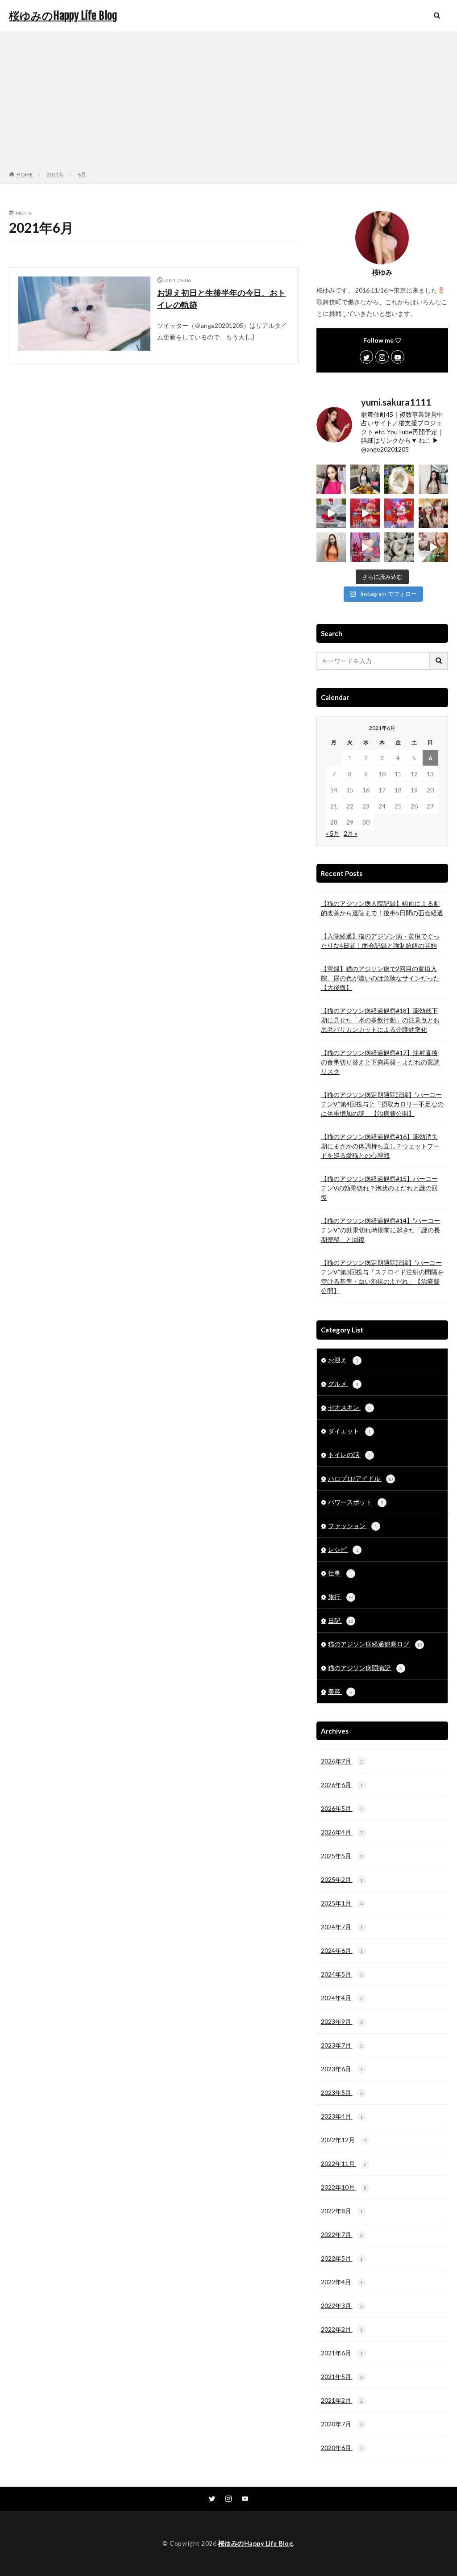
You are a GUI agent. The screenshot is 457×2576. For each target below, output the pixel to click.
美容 (340, 1691)
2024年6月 (342, 1950)
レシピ (343, 1549)
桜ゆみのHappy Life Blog (63, 16)
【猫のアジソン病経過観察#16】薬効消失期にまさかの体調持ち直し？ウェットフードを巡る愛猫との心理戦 (380, 1146)
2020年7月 (342, 2424)
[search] (439, 661)
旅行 (341, 1597)
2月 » (351, 833)
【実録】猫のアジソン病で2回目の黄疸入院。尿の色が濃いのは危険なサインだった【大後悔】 (380, 978)
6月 (82, 174)
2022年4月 (342, 2282)
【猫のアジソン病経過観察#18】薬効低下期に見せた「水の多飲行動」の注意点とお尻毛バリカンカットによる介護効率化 (380, 1020)
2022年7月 (342, 2235)
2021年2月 (342, 2400)
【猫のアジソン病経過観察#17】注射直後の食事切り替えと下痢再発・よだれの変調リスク (380, 1062)
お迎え (343, 1360)
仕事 (340, 1573)
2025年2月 (342, 1879)
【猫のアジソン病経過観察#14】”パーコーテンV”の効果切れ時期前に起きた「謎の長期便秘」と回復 (380, 1230)
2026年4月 (342, 1832)
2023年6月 (342, 2069)
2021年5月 (342, 2377)
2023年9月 (342, 2021)
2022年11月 (344, 2163)
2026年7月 (342, 1761)
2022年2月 (342, 2329)
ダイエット (349, 1431)
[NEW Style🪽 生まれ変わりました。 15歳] (433, 479)
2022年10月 (344, 2187)
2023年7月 (342, 2045)
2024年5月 (342, 1974)
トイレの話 (349, 1455)
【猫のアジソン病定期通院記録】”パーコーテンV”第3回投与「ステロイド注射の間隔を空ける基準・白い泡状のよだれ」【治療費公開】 (382, 1277)
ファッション (353, 1526)
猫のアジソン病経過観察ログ (375, 1644)
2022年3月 (342, 2306)
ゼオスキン (349, 1407)
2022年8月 (342, 2211)
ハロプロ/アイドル (361, 1478)
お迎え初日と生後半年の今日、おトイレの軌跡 (221, 299)
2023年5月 (342, 2092)
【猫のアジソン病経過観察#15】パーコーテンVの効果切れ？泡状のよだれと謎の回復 (379, 1188)
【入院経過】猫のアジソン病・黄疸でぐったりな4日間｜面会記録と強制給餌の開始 (380, 941)
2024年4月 (342, 1998)
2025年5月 (342, 1856)
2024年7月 (342, 1927)
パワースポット (356, 1502)
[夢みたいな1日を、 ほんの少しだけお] (331, 513)
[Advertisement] (228, 103)
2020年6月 (342, 2448)
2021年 (55, 174)
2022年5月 (342, 2258)
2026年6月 (342, 1785)
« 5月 (333, 833)
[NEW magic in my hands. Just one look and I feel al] (399, 479)
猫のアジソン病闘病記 (365, 1668)
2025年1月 (342, 1903)
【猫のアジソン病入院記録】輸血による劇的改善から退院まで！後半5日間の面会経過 (382, 908)
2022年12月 (344, 2140)
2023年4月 (342, 2116)
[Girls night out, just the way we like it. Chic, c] (433, 513)
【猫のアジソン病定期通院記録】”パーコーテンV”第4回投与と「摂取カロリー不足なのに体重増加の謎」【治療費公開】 (382, 1104)
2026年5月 (342, 1808)
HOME (25, 174)
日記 (341, 1620)
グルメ (343, 1384)
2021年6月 (342, 2353)
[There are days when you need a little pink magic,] (399, 513)
